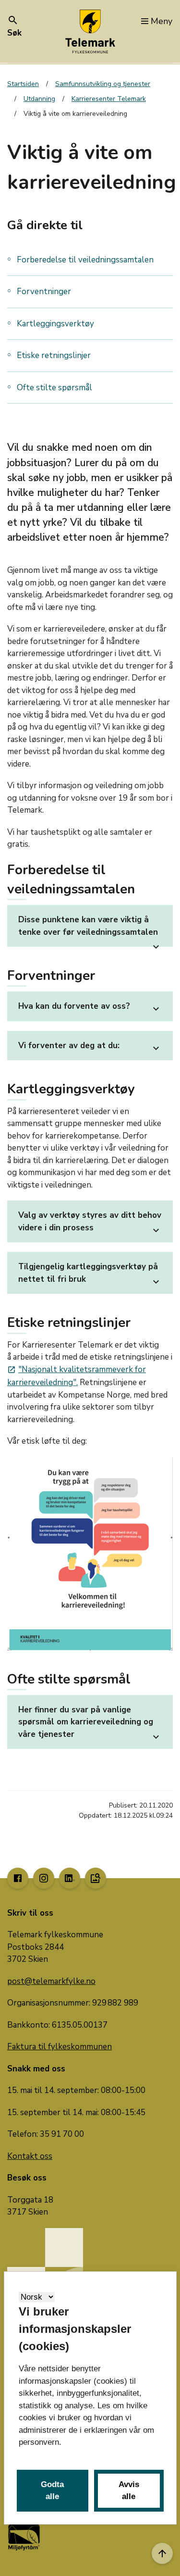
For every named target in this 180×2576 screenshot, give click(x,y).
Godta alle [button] (52, 2491)
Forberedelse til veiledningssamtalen (85, 260)
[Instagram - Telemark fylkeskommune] (44, 1878)
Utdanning (39, 99)
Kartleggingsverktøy (55, 324)
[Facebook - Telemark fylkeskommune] (18, 1878)
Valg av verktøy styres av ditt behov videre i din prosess (90, 1223)
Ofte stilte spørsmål (54, 388)
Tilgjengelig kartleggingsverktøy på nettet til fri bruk (90, 1274)
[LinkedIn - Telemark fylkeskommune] (70, 1878)
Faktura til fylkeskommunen (60, 2047)
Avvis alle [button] (129, 2491)
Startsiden (23, 84)
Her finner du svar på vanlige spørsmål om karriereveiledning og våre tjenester (90, 1723)
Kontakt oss (30, 2156)
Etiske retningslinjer (54, 355)
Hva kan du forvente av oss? (90, 1008)
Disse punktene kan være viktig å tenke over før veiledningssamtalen (90, 930)
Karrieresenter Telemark (109, 99)
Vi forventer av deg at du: (90, 1047)
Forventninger (44, 291)
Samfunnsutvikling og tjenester (103, 84)
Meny (162, 21)
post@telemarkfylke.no (51, 1981)
